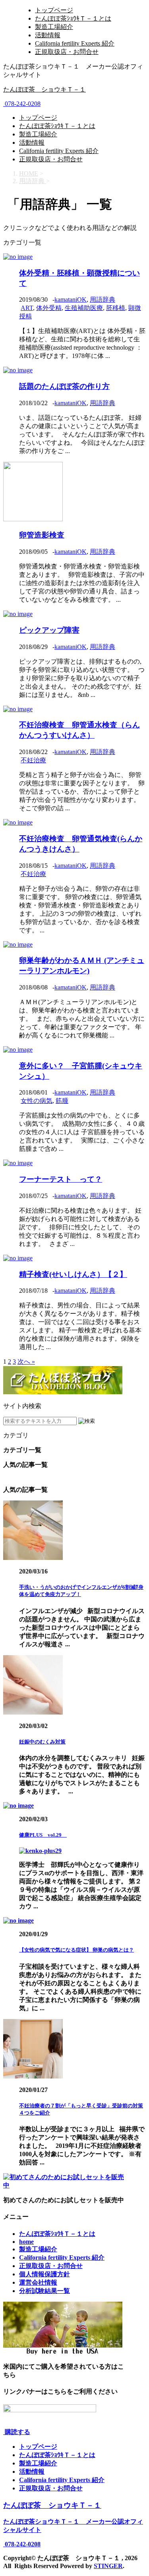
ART (27, 308)
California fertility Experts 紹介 (75, 43)
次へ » (26, 1362)
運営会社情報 (38, 2282)
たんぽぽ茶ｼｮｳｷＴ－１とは (73, 18)
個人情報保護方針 (45, 2274)
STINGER (108, 2566)
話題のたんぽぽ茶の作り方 (64, 386)
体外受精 (49, 308)
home (26, 2242)
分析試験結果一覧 (45, 2291)
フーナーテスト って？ (61, 1179)
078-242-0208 (22, 104)
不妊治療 (33, 760)
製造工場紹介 (54, 27)
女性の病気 (37, 1101)
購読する (17, 2432)
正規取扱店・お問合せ (67, 52)
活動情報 (48, 35)
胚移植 (116, 308)
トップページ (54, 10)
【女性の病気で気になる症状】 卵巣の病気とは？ (76, 1950)
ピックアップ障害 (49, 630)
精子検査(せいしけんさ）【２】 (73, 1274)
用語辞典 (103, 300)
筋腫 (62, 1101)
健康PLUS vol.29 (43, 1835)
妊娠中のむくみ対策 (42, 1742)
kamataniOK (71, 300)
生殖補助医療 (84, 308)
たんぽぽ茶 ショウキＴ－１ (45, 89)
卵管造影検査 (42, 535)
